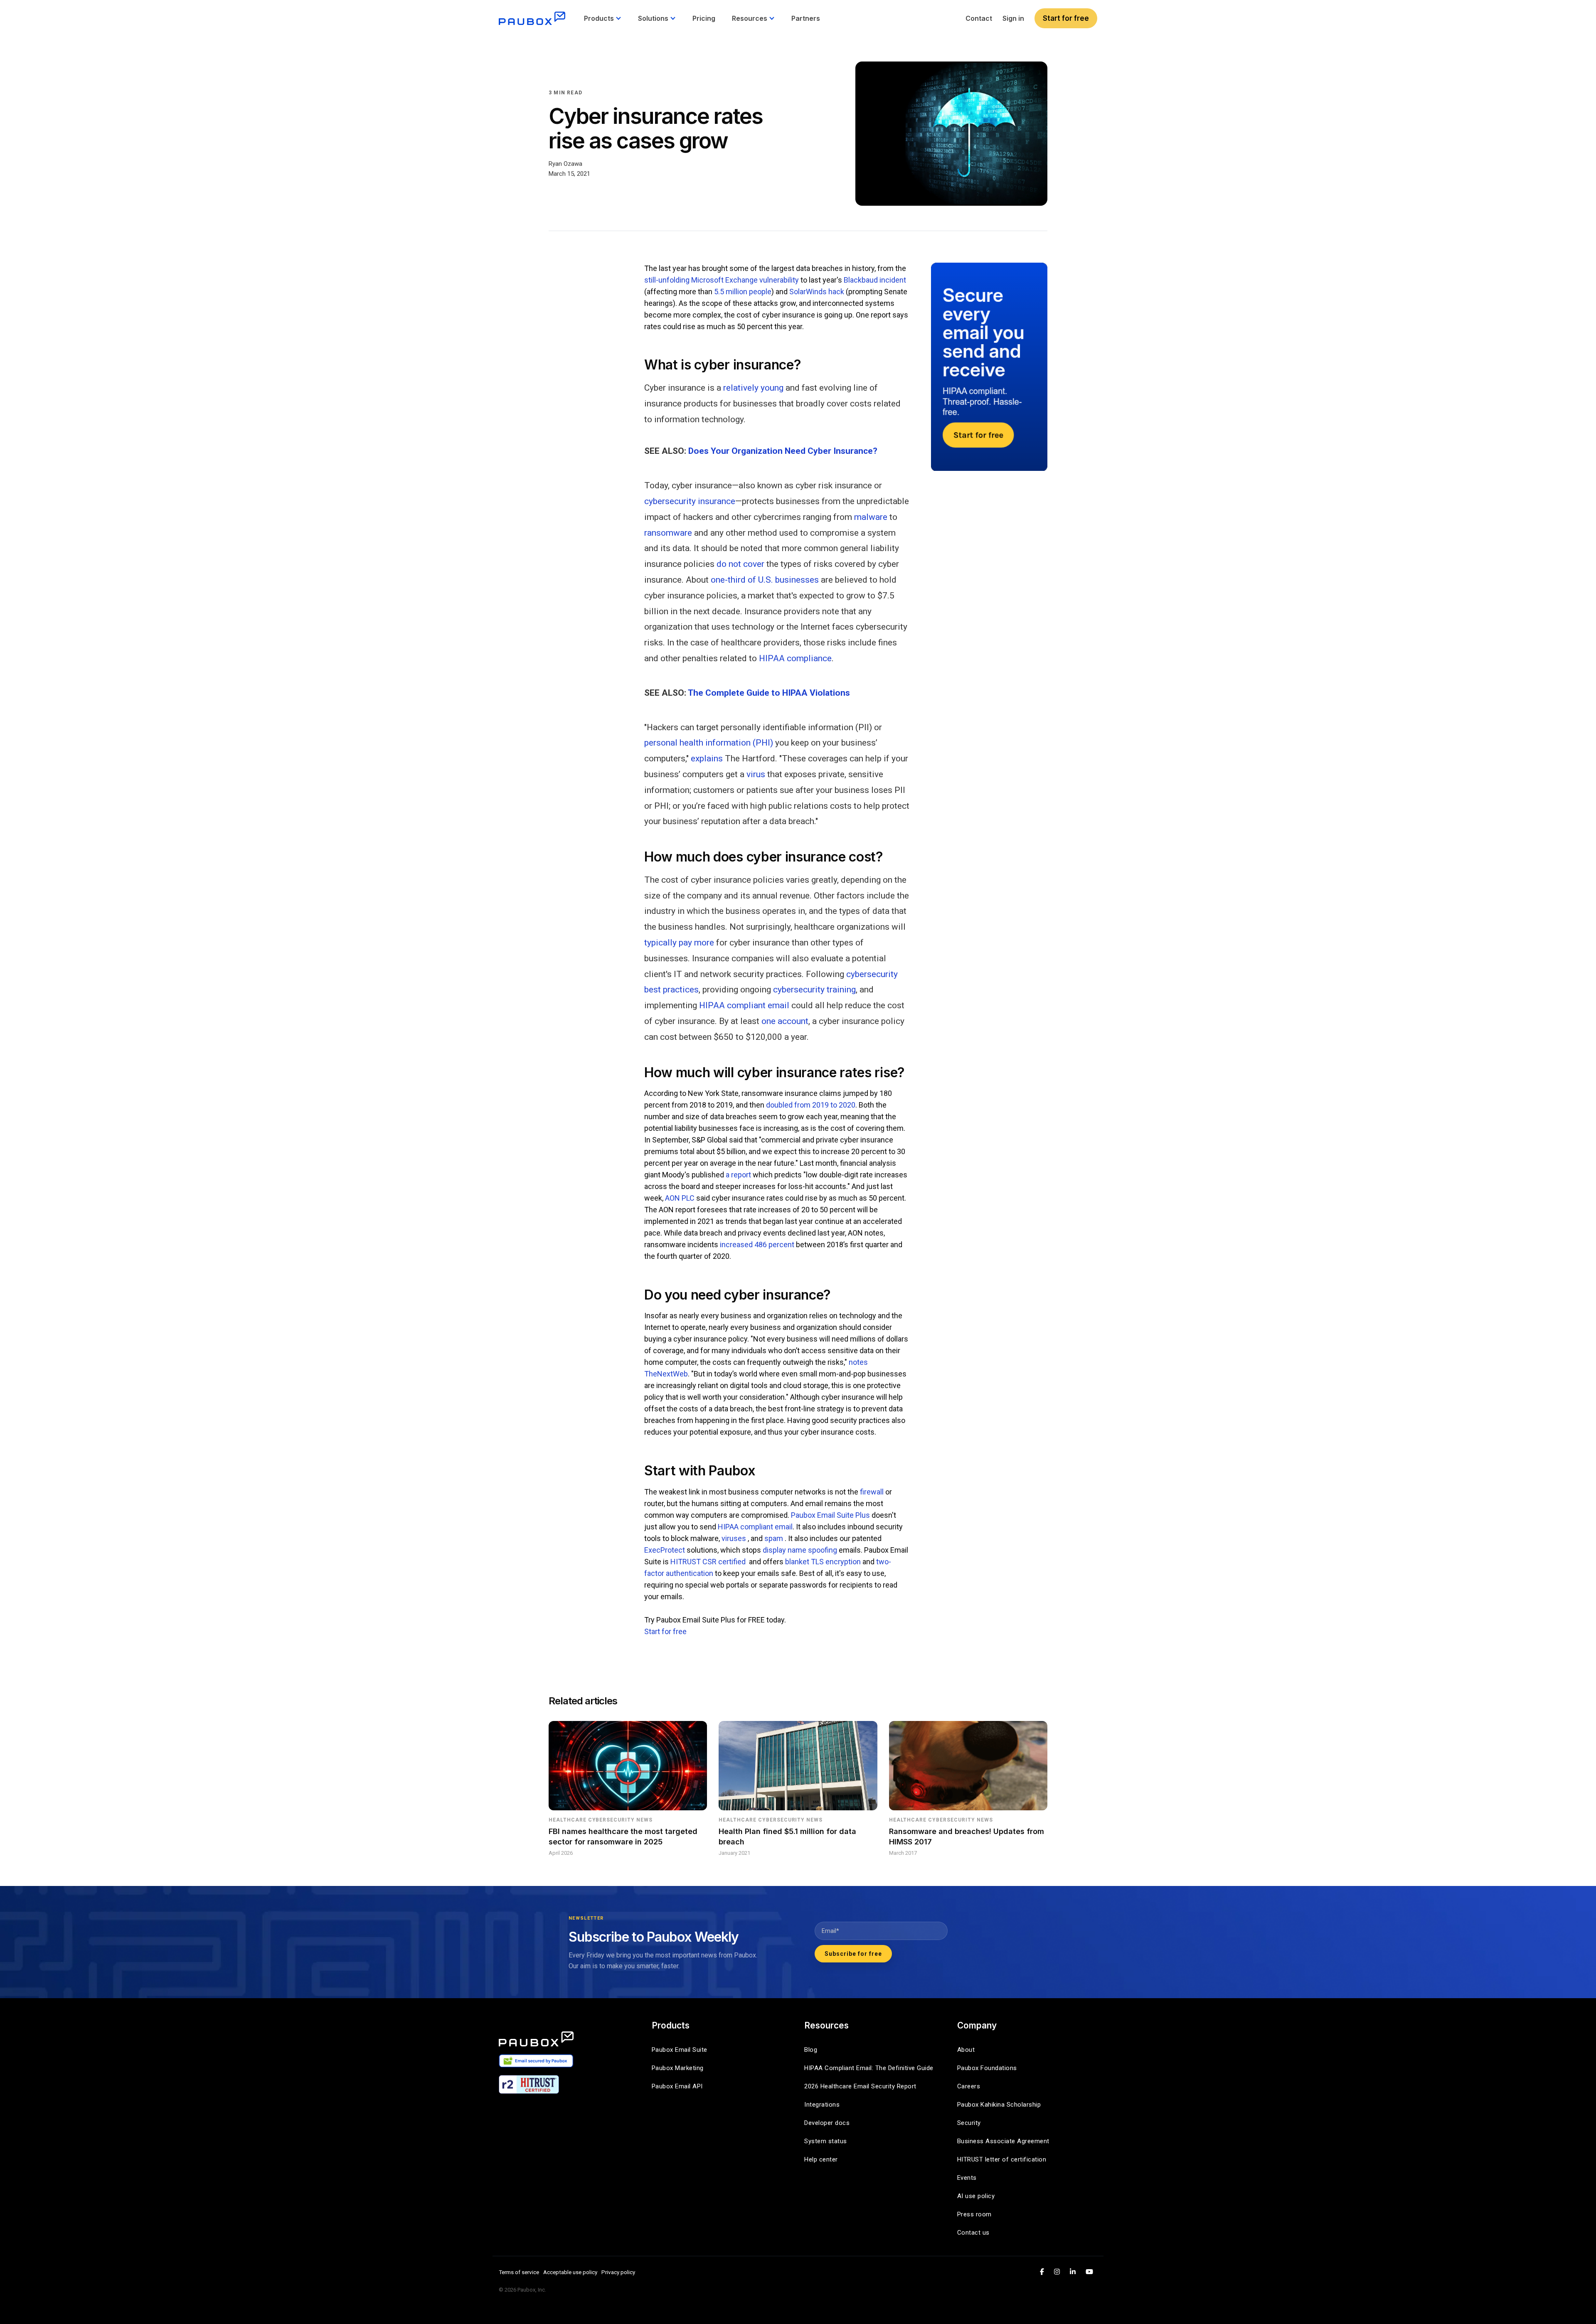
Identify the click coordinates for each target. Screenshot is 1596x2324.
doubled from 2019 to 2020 (811, 1105)
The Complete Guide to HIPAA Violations (769, 693)
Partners (806, 18)
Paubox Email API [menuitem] (677, 2086)
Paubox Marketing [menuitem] (678, 2068)
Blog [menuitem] (811, 2050)
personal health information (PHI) (709, 743)
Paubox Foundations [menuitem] (987, 2068)
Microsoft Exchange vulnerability (745, 280)
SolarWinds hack (817, 292)
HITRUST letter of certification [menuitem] (1002, 2159)
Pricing (704, 18)
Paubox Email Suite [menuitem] (680, 2050)
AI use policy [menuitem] (976, 2196)
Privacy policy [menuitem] (618, 2272)
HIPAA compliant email (744, 1005)
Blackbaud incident (875, 280)
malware (871, 517)
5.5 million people (743, 292)
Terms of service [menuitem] (519, 2272)
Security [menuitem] (969, 2123)
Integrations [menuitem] (822, 2105)
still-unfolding (667, 280)
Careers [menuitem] (969, 2086)
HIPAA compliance (795, 658)
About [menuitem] (966, 2050)
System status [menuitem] (826, 2141)
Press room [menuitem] (974, 2214)
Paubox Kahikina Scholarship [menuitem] (999, 2105)
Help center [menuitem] (821, 2159)
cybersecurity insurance (690, 501)
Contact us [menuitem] (973, 2233)
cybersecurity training (814, 990)
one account (785, 1021)
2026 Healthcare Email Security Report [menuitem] (860, 2086)
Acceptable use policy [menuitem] (570, 2272)
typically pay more (679, 943)
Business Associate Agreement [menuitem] (1003, 2141)
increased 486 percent (757, 1244)
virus (756, 774)
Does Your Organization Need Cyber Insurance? (783, 451)
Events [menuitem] (967, 2178)
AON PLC (680, 1198)
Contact (979, 18)
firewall (872, 1492)
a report (738, 1175)
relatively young (753, 388)
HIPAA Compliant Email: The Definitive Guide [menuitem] (869, 2068)
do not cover (740, 564)
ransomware (668, 533)
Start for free (1066, 18)
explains (707, 758)
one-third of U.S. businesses (765, 580)
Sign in (1013, 18)
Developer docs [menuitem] (827, 2123)
